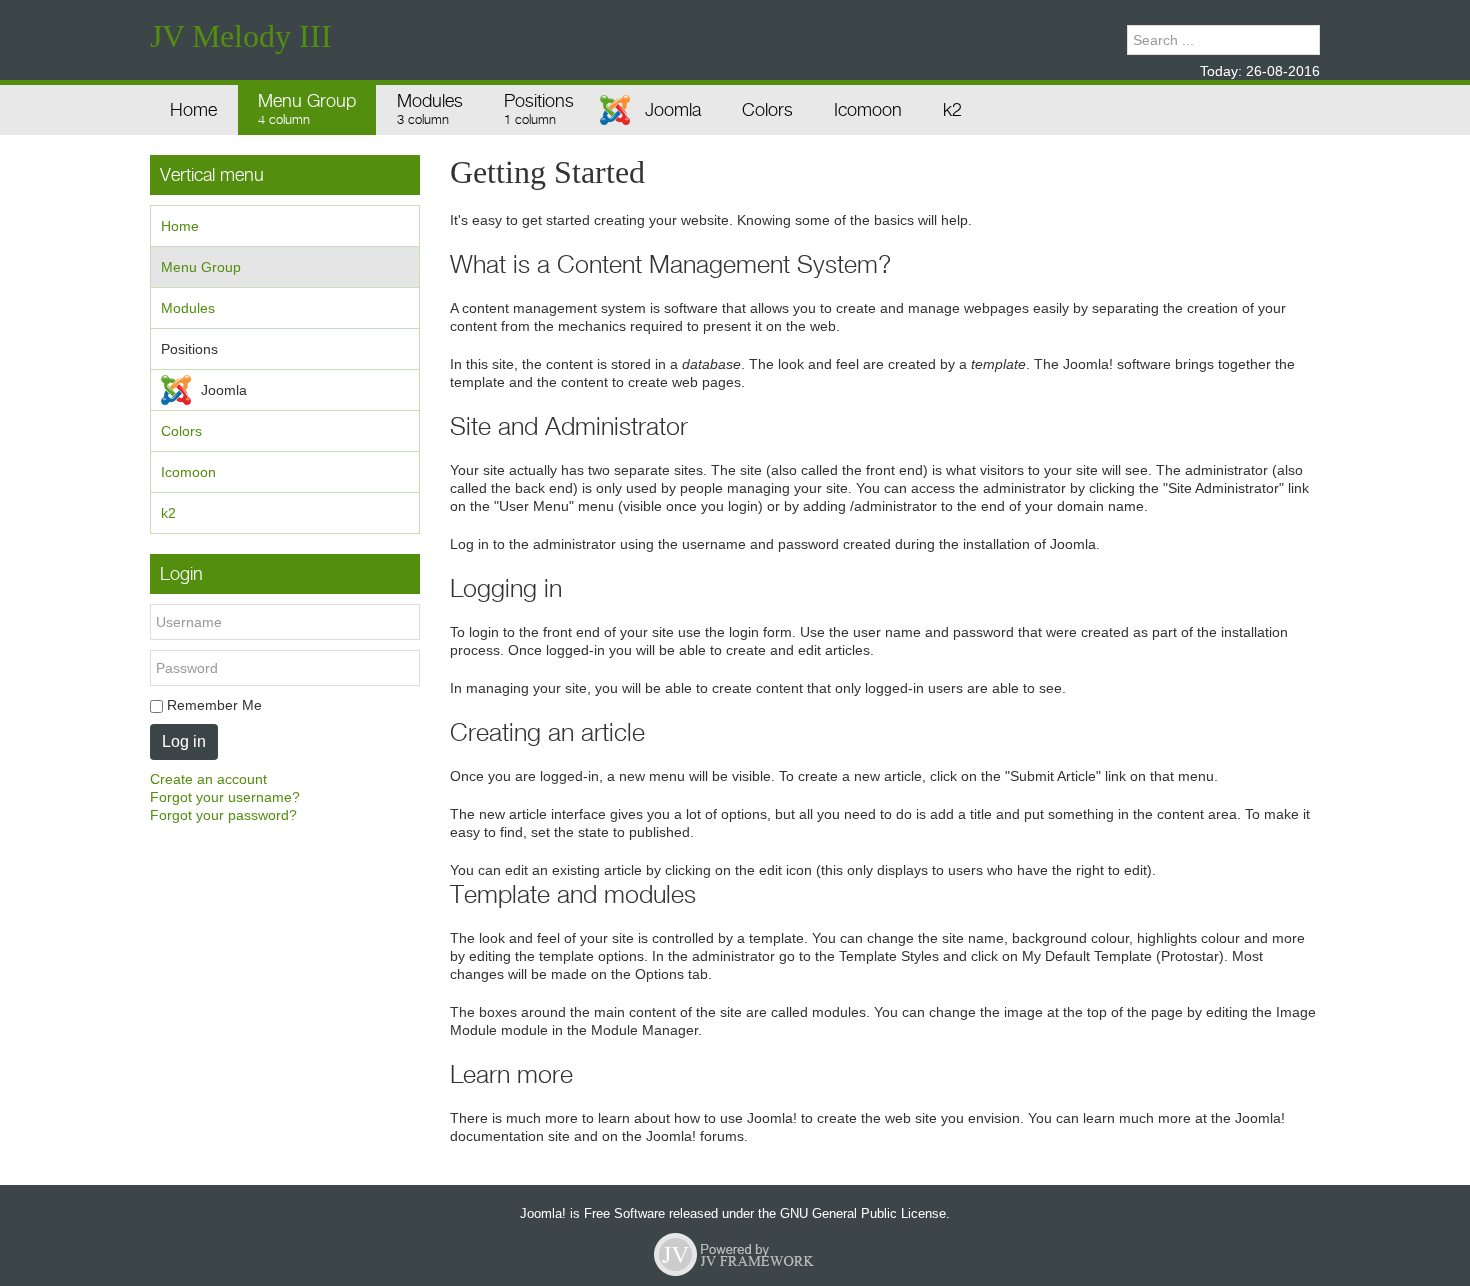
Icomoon (188, 472)
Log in (184, 741)
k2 (168, 513)
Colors (181, 431)
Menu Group (201, 267)
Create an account (208, 779)
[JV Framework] (735, 1253)
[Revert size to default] (1081, 40)
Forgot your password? (223, 815)
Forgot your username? (225, 797)
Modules (188, 308)
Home (180, 226)
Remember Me (212, 705)
